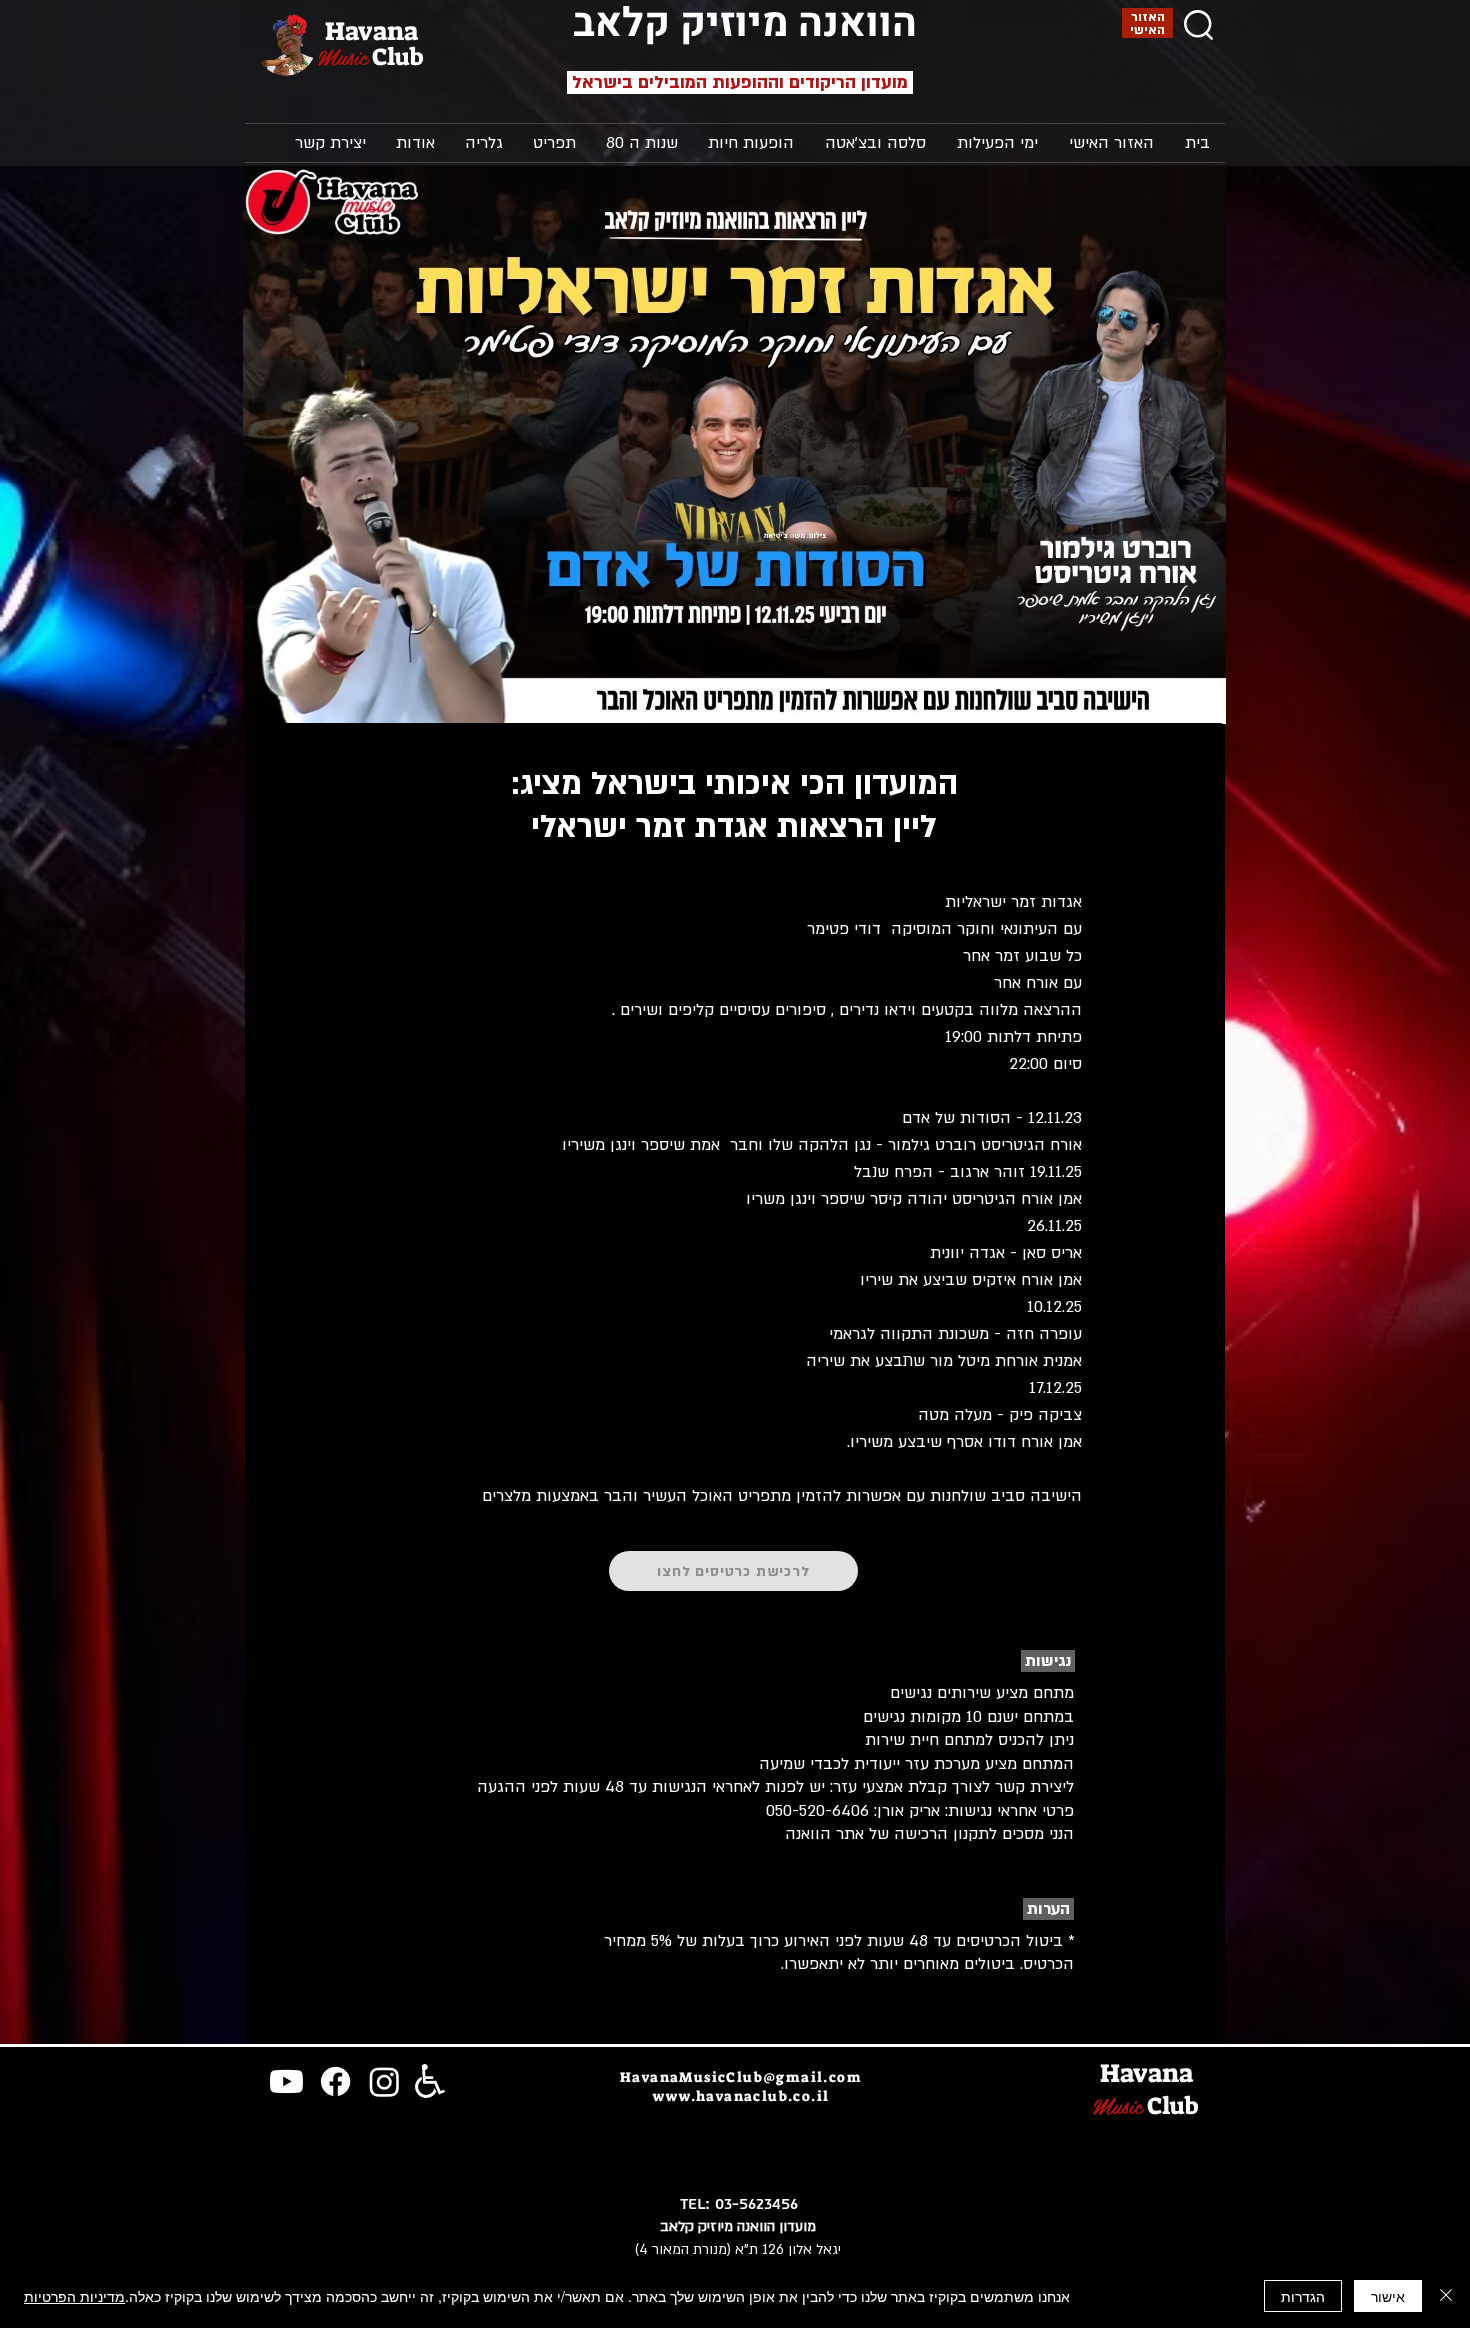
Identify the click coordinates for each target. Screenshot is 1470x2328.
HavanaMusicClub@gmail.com (741, 2077)
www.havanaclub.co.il (741, 2096)
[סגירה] (1446, 2296)
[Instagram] (384, 2081)
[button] (997, 143)
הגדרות (1303, 2296)
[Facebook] (335, 2081)
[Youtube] (286, 2081)
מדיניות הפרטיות (74, 2296)
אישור (1388, 2296)
